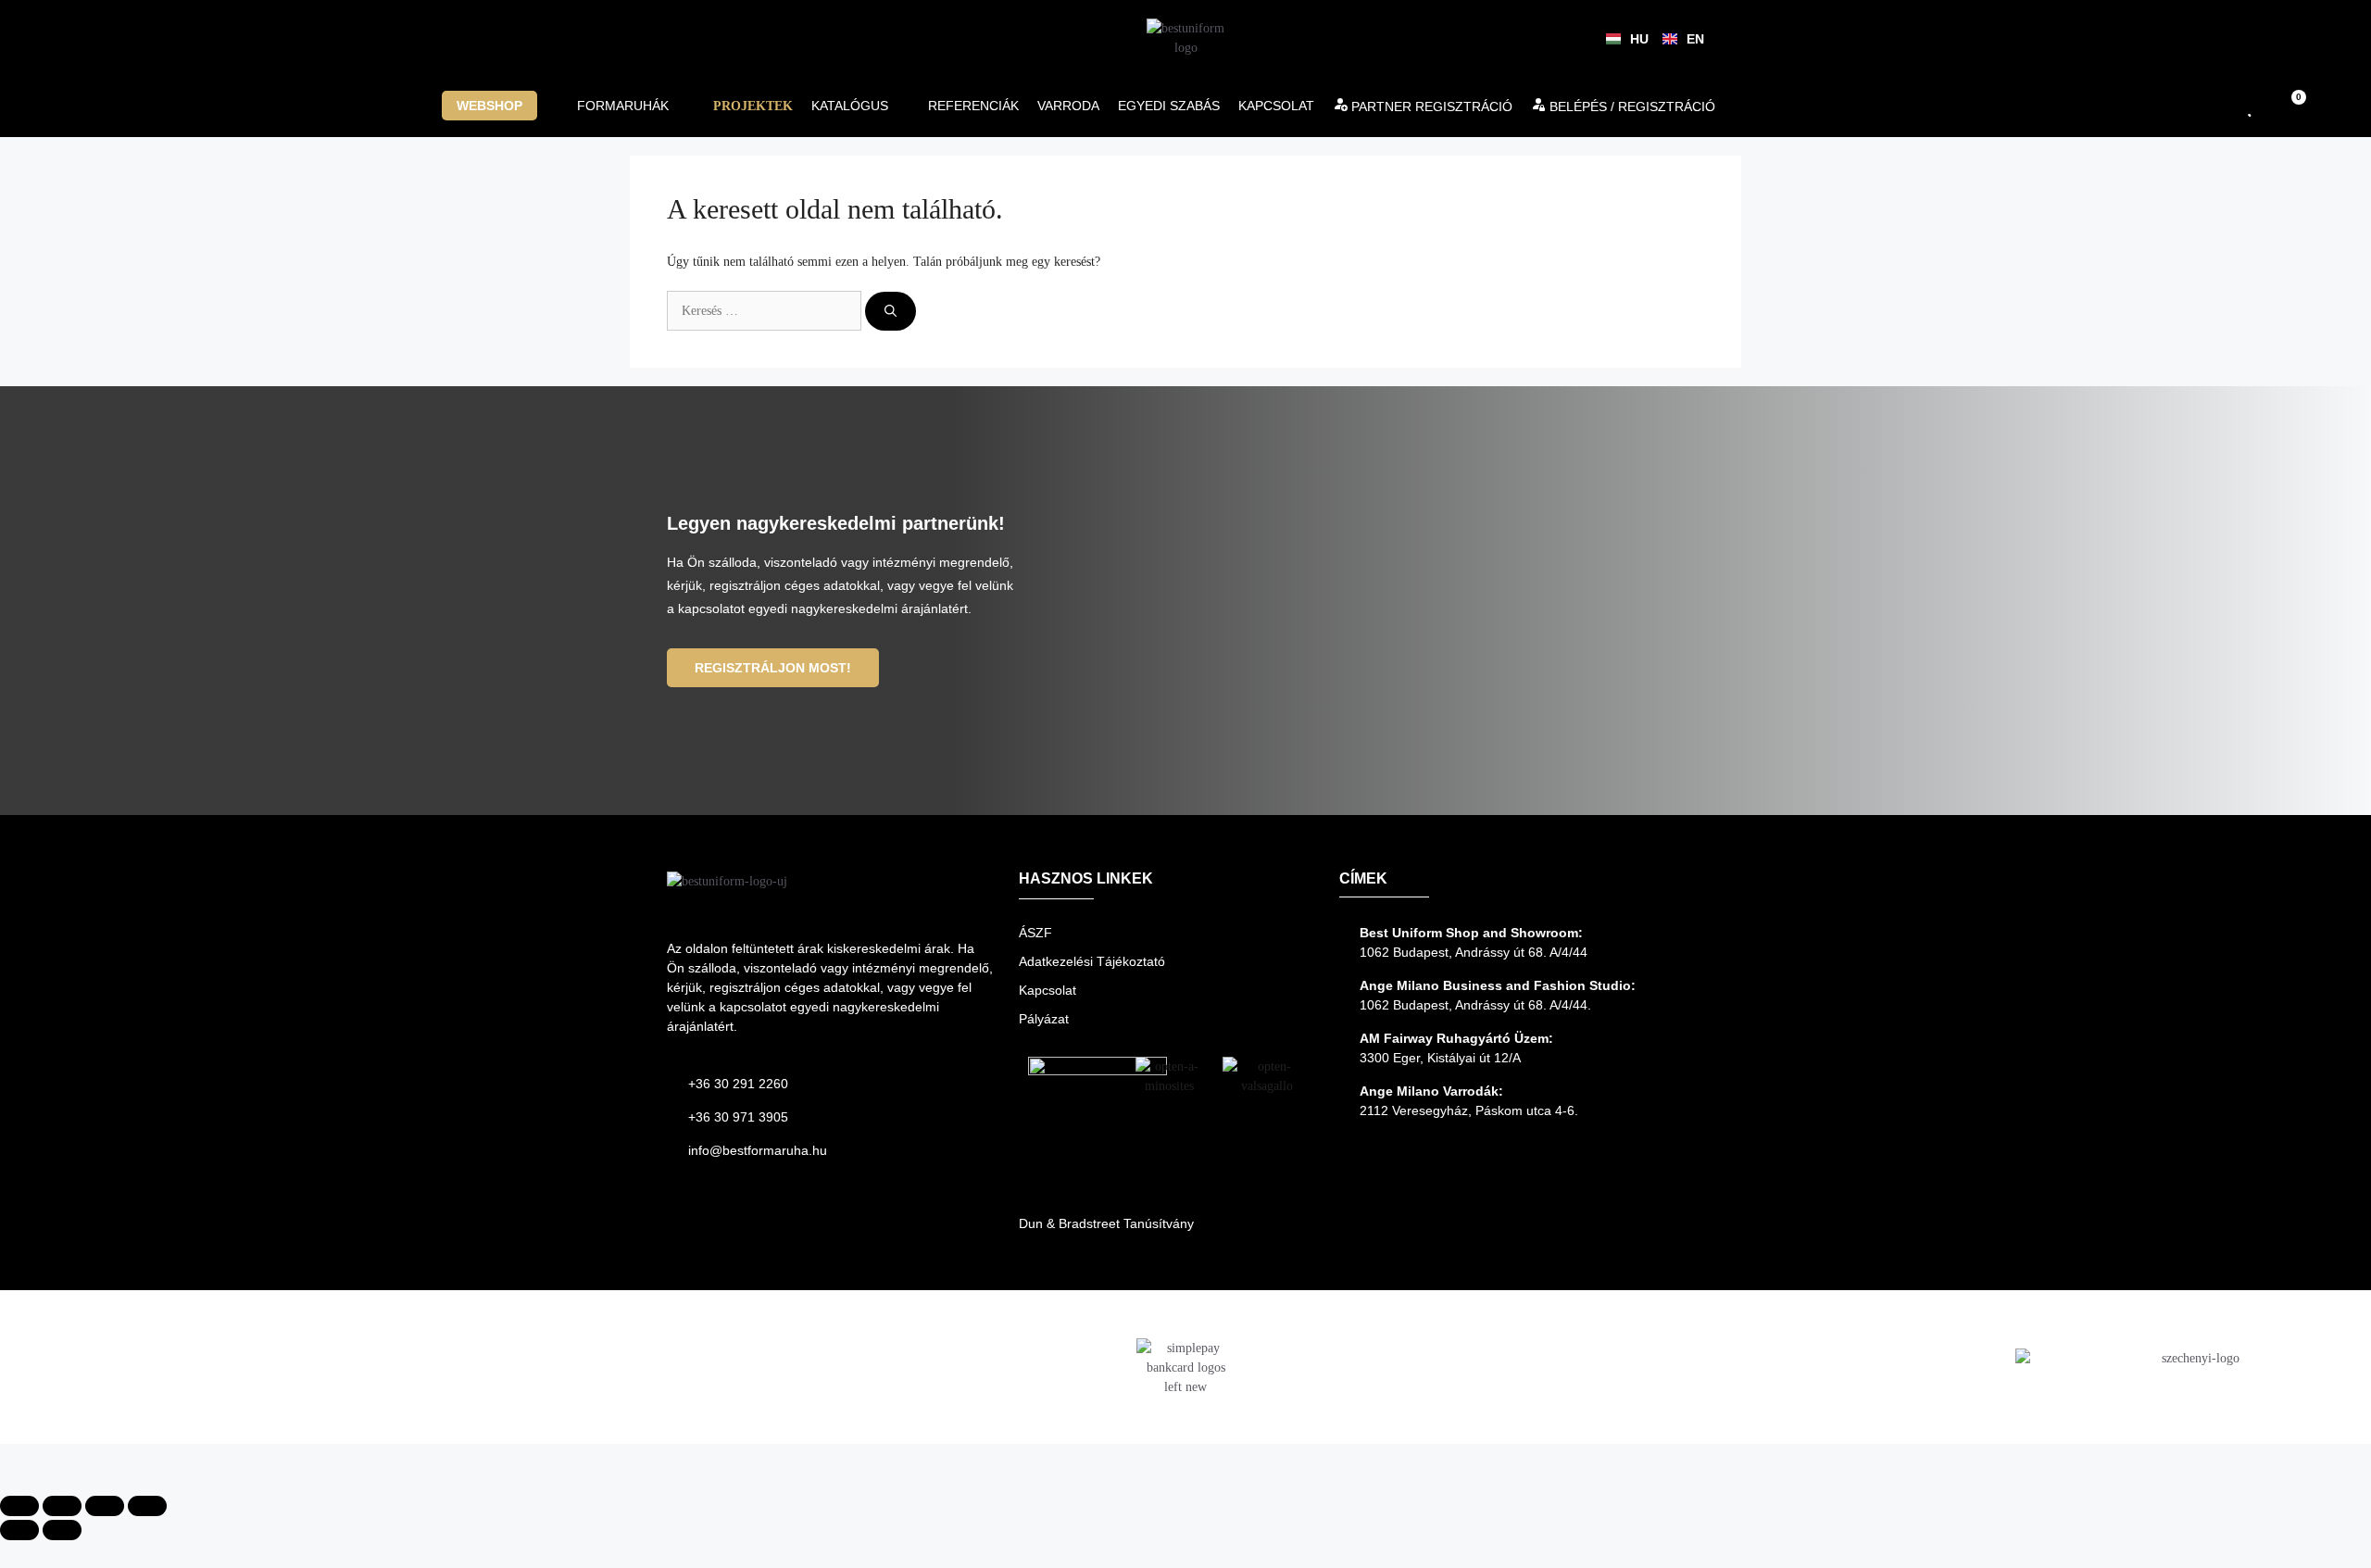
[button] (500, 106)
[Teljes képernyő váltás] (62, 1506)
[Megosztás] (105, 1506)
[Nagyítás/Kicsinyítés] (19, 1506)
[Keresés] (891, 311)
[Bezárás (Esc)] (147, 1506)
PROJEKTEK (753, 106)
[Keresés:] (766, 311)
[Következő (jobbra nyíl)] (62, 1530)
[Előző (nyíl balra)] (19, 1530)
